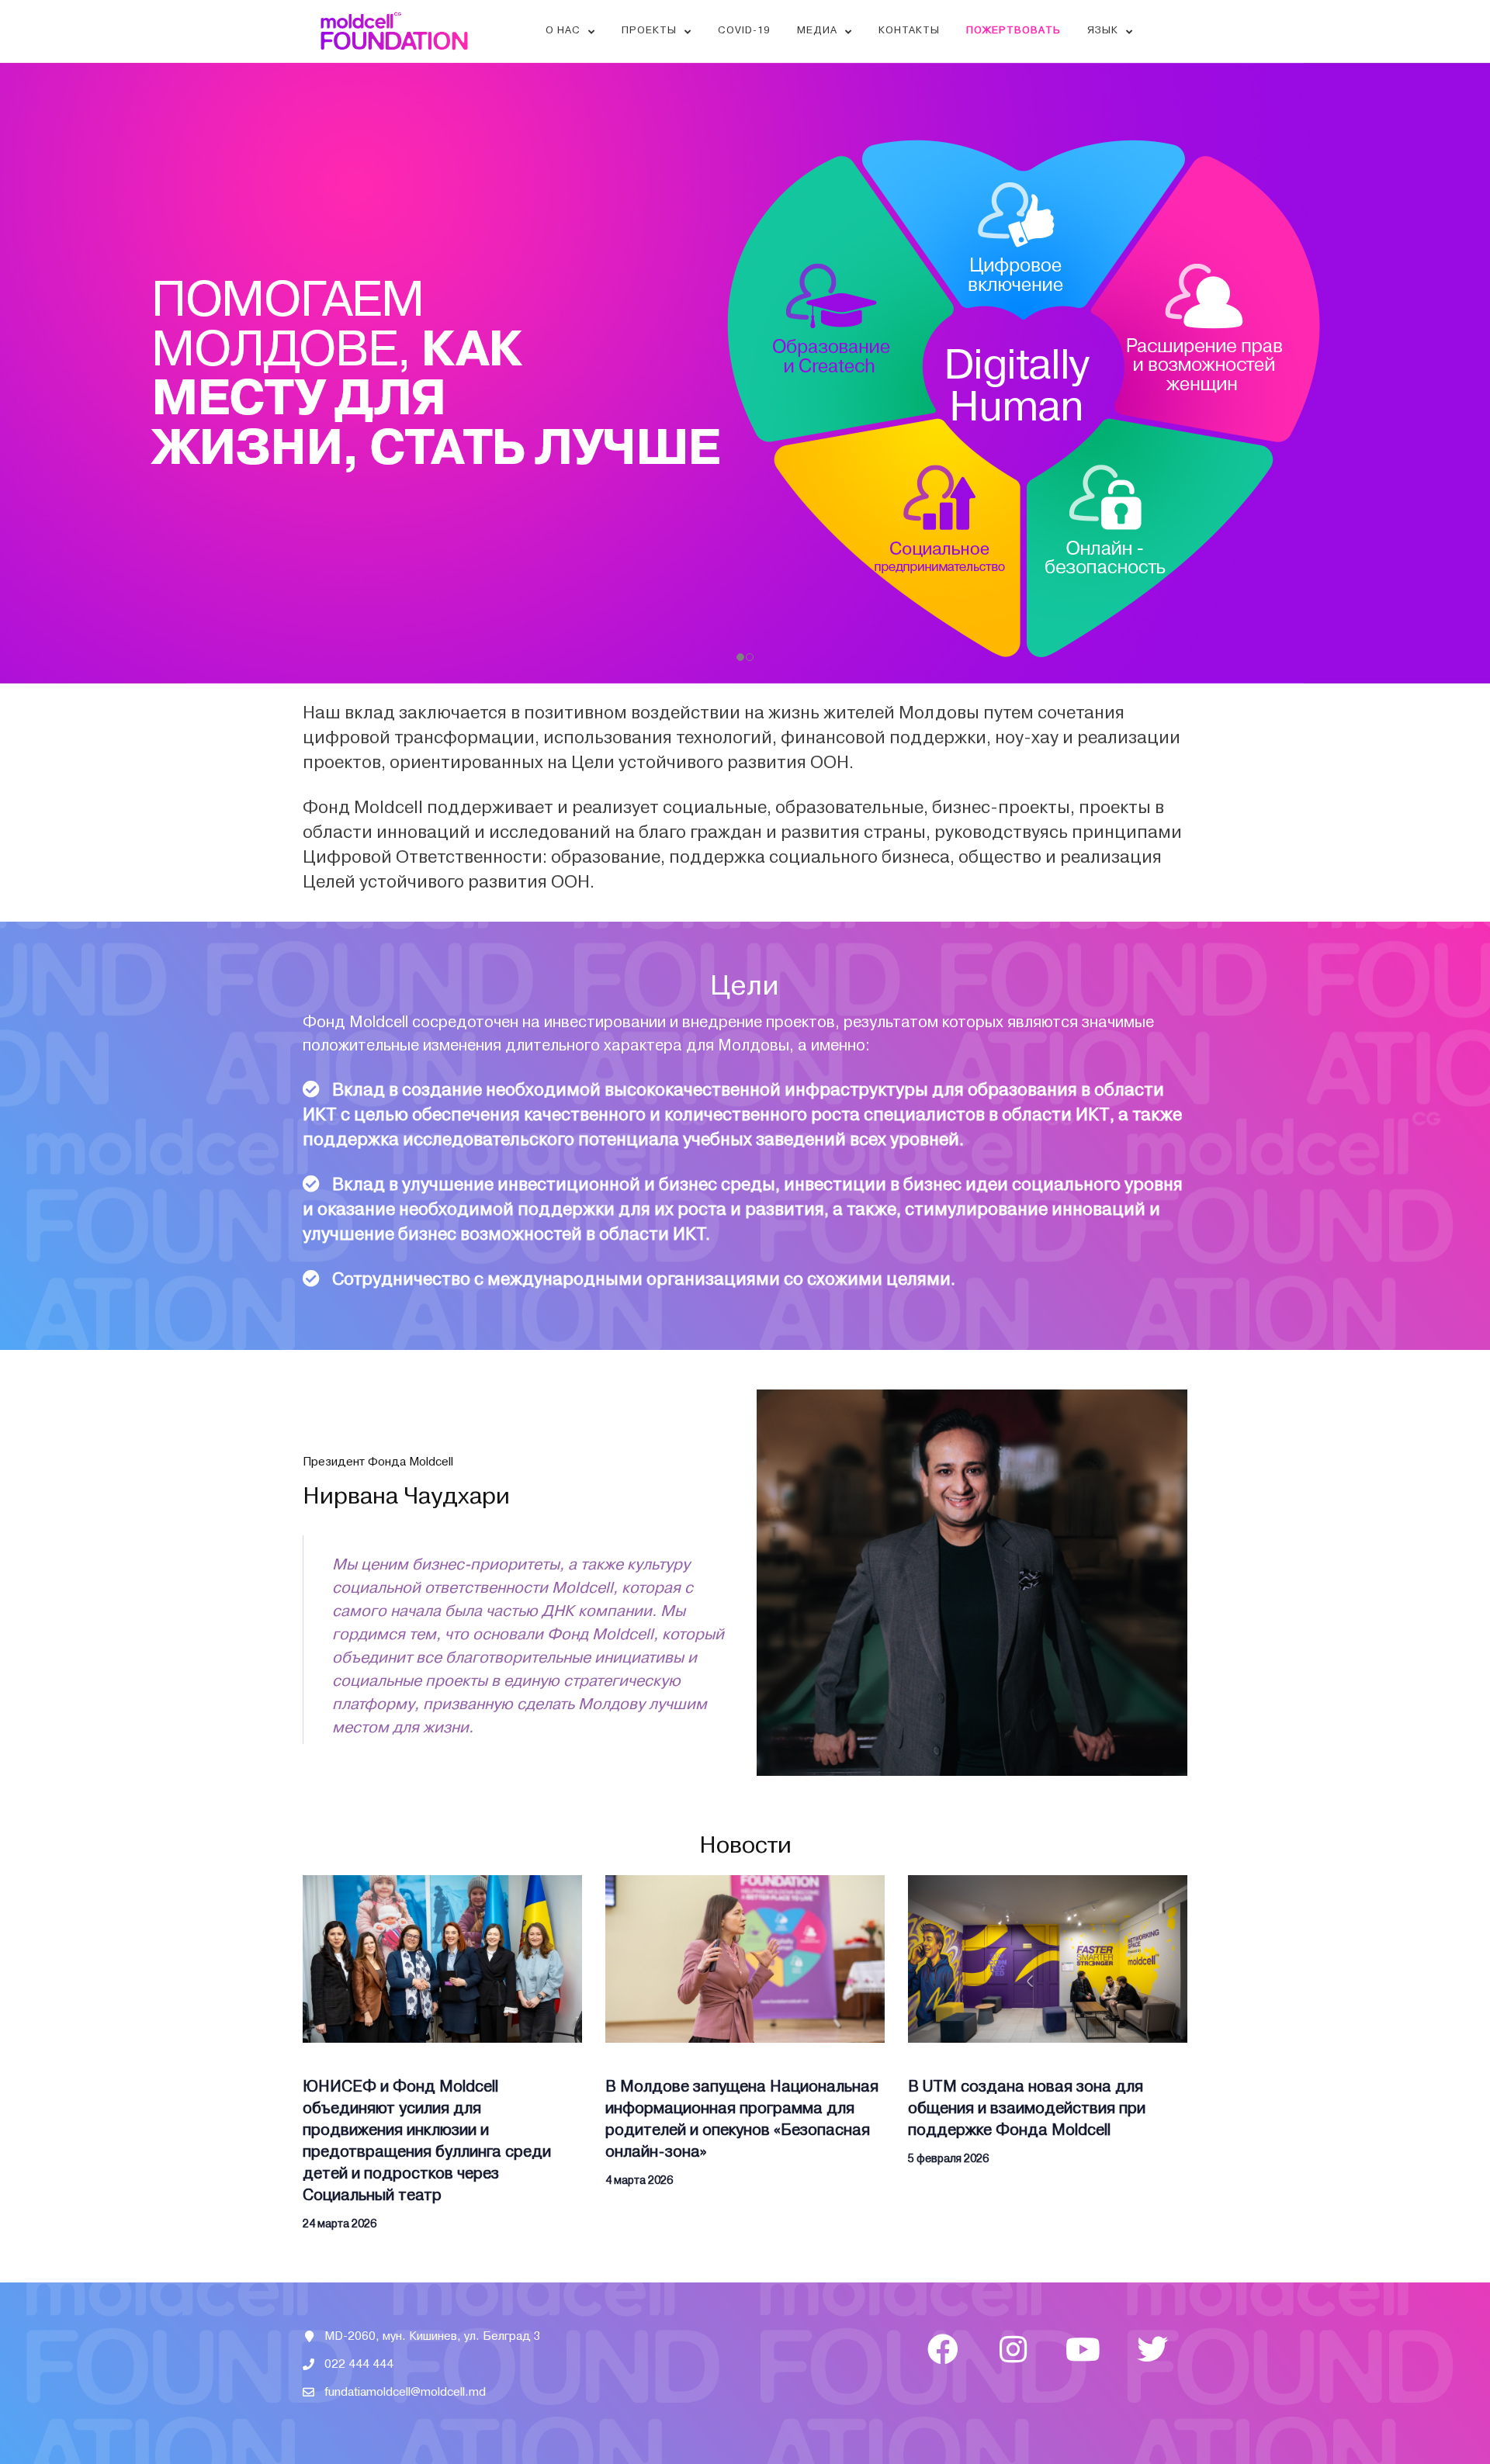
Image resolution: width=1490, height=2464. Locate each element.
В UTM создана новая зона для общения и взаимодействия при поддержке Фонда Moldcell (1027, 2108)
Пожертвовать (1014, 30)
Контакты (909, 30)
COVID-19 (744, 30)
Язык (1103, 30)
